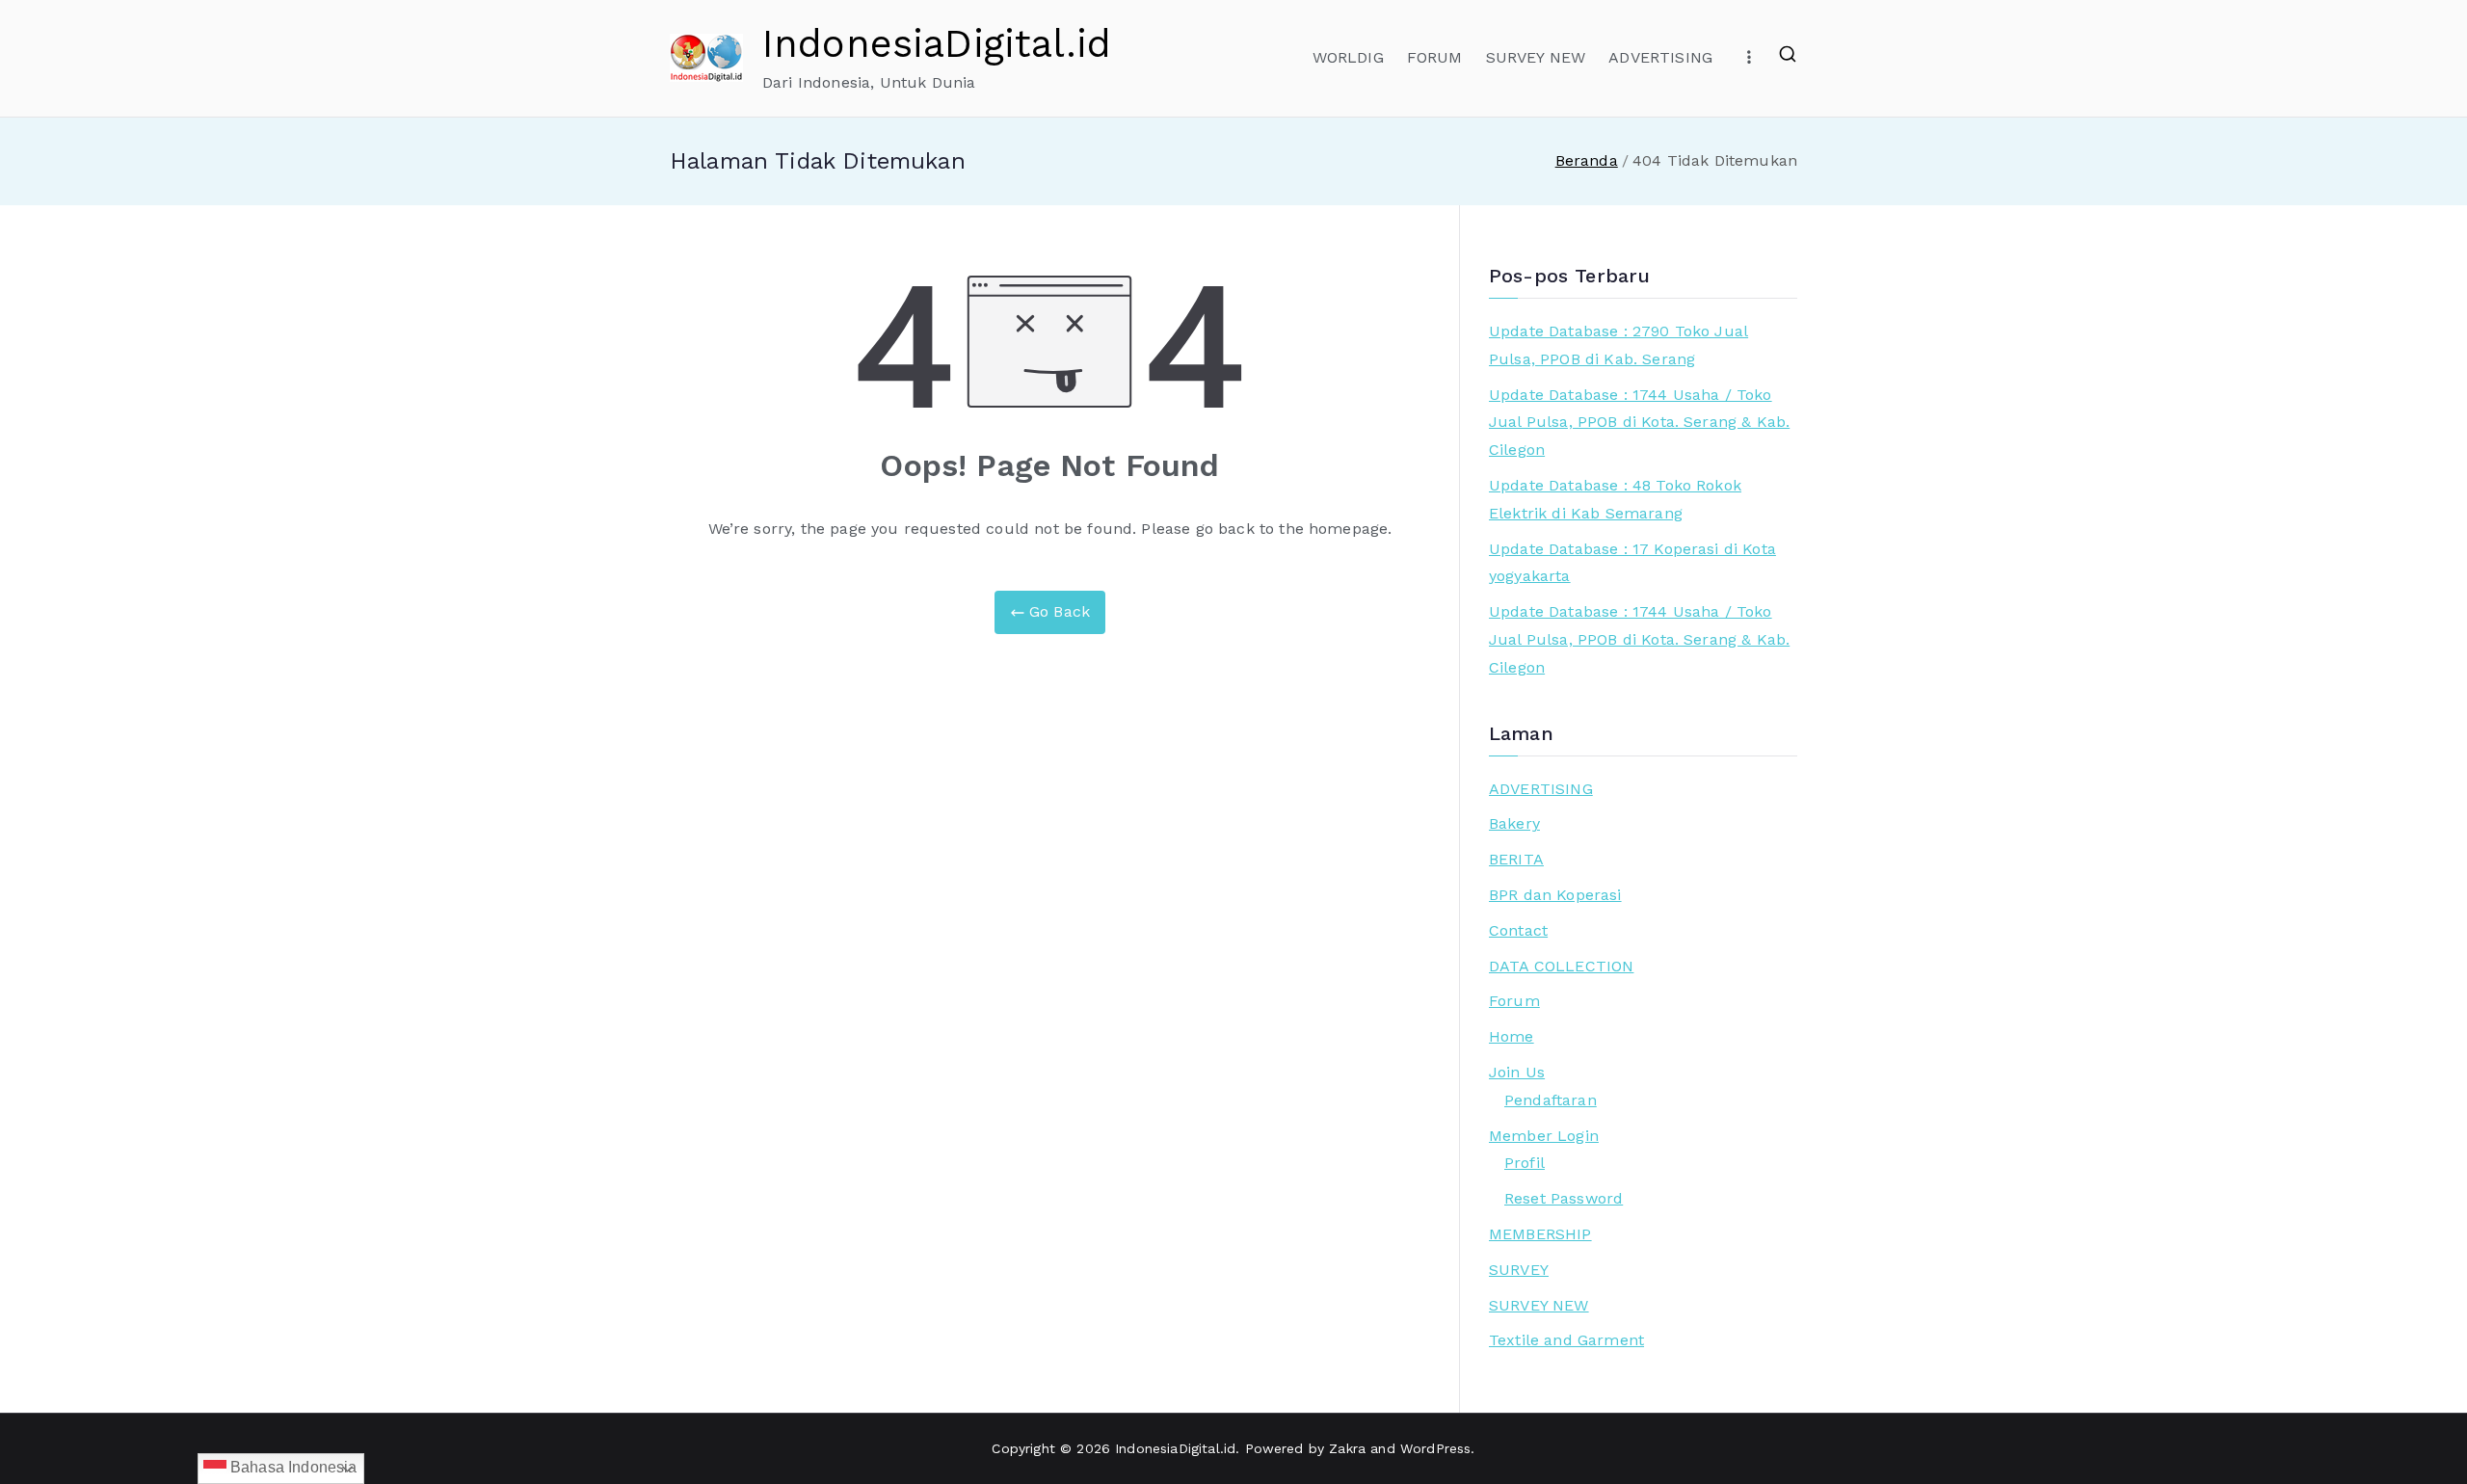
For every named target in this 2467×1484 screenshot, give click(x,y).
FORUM (1435, 57)
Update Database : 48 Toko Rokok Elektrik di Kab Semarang (1615, 499)
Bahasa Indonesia (292, 1467)
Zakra (1347, 1448)
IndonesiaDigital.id (937, 44)
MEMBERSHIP (1540, 1234)
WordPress (1435, 1448)
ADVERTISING (1660, 57)
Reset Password (1564, 1198)
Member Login (1544, 1136)
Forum (1514, 1001)
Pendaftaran (1551, 1100)
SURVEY (1519, 1270)
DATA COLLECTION (1561, 966)
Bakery (1514, 823)
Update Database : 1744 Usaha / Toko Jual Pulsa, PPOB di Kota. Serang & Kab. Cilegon (1639, 423)
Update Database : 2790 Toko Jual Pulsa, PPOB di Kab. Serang (1618, 345)
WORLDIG (1348, 57)
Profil (1525, 1163)
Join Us (1517, 1072)
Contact (1518, 930)
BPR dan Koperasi (1555, 895)
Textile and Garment (1566, 1340)
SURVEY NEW (1536, 57)
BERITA (1516, 859)
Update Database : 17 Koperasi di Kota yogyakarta (1632, 563)
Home (1512, 1036)
